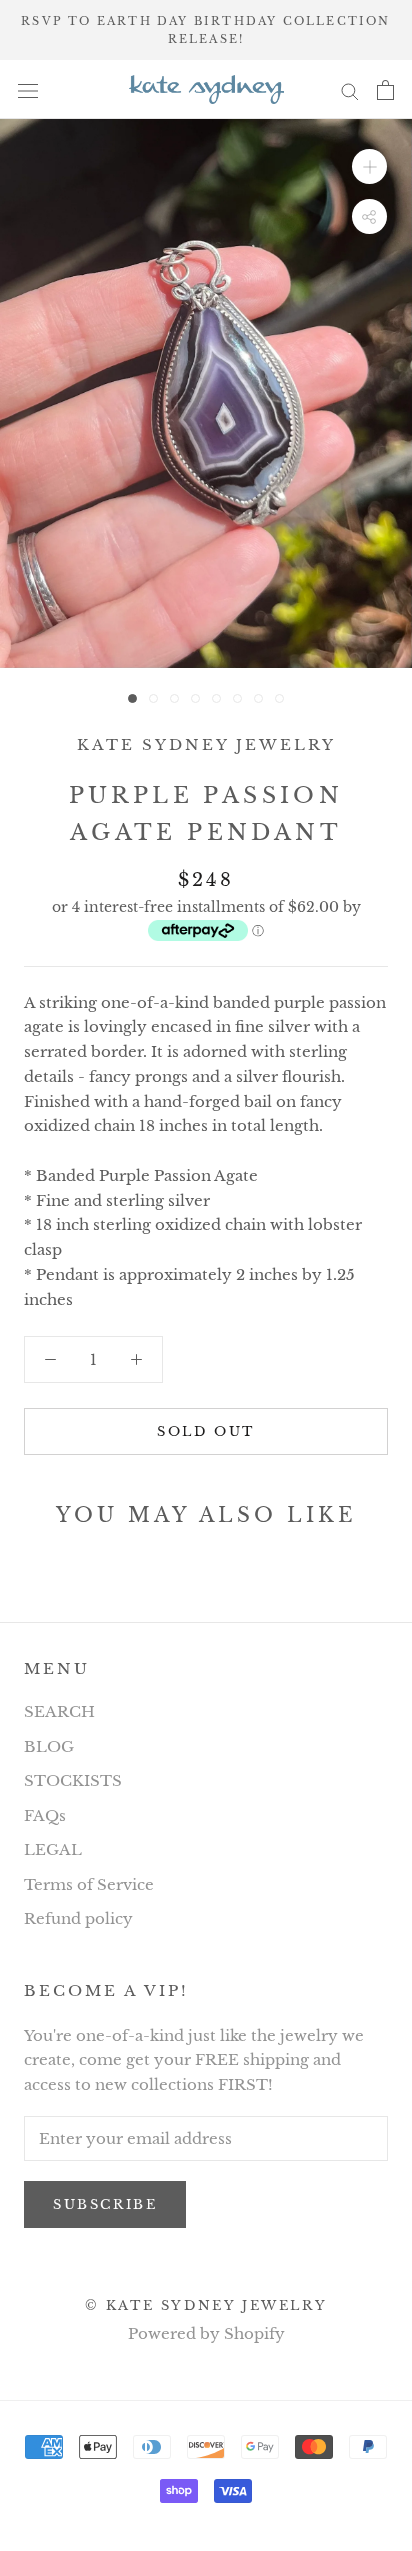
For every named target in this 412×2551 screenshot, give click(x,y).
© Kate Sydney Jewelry (206, 2305)
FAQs (45, 1815)
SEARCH (59, 1711)
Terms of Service (89, 1884)
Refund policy (78, 1918)
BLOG (49, 1746)
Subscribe (105, 2204)
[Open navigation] (28, 90)
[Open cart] (385, 90)
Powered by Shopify (206, 2333)
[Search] (350, 90)
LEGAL (53, 1849)
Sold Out (206, 1431)
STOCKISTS (73, 1780)
